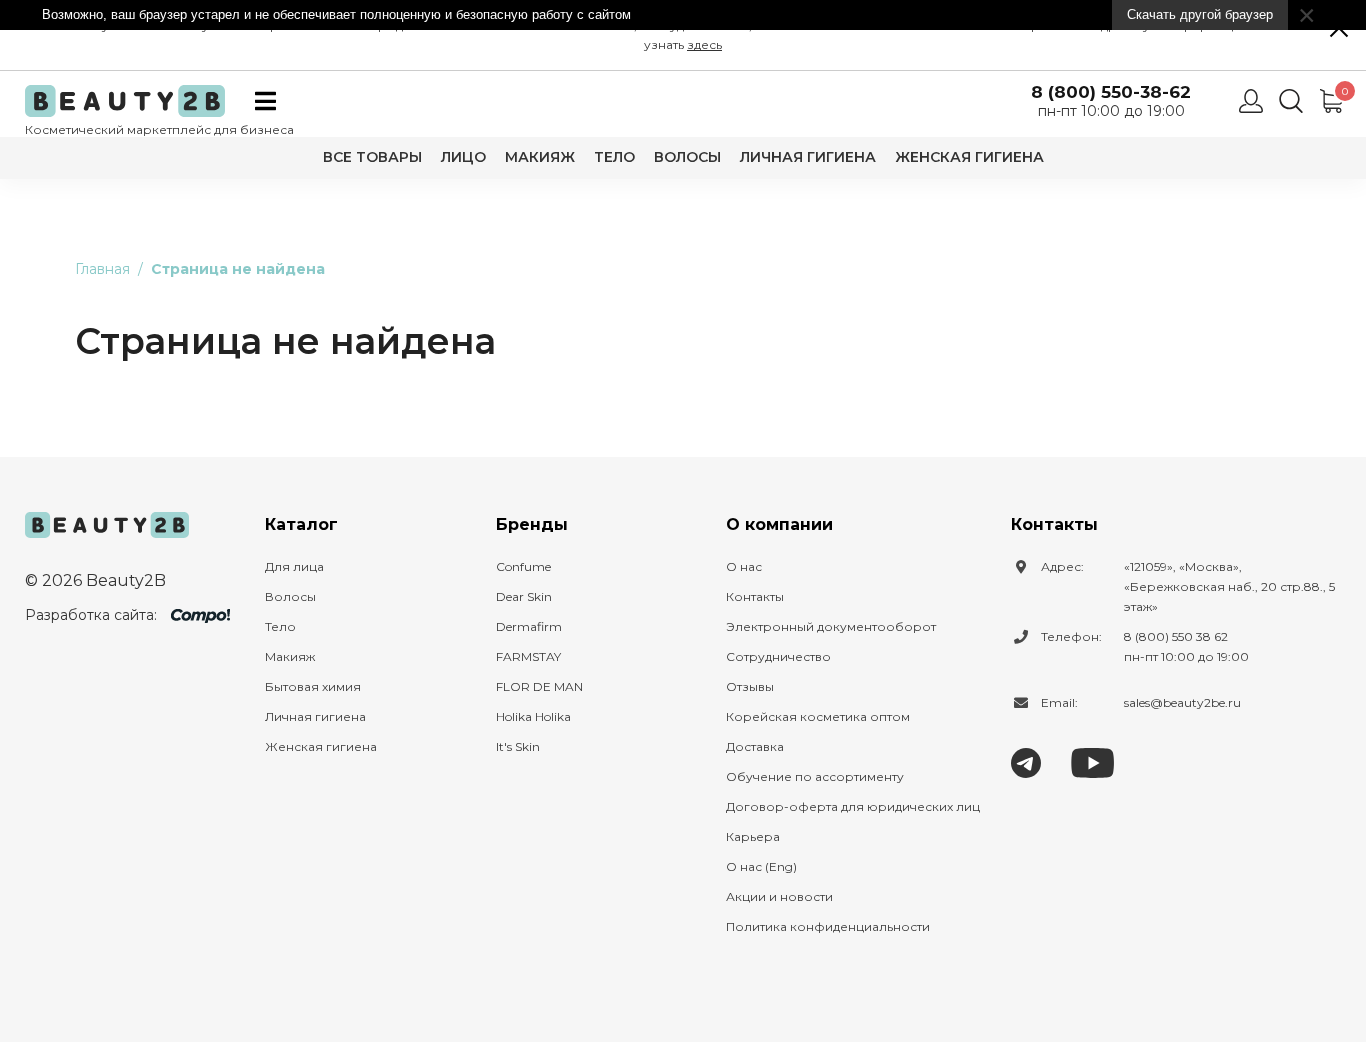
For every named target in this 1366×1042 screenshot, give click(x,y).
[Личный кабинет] (1251, 101)
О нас (744, 566)
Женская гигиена (969, 157)
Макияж (540, 157)
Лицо (463, 157)
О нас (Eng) (761, 866)
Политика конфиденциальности (828, 926)
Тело (614, 157)
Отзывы (750, 686)
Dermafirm (529, 626)
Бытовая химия (313, 686)
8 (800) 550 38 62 (1176, 636)
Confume (523, 566)
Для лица (294, 566)
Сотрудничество (778, 656)
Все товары (372, 157)
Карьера (753, 836)
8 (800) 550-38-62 (1111, 92)
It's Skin (518, 746)
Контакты (755, 596)
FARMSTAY (528, 656)
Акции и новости (779, 896)
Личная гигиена (808, 157)
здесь (704, 44)
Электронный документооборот (831, 626)
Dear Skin (524, 596)
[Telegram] (1026, 761)
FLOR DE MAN (539, 686)
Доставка (755, 746)
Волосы (687, 157)
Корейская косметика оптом (818, 716)
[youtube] (1092, 761)
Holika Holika (533, 716)
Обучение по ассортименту (815, 776)
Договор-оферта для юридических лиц (853, 806)
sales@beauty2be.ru (1182, 702)
